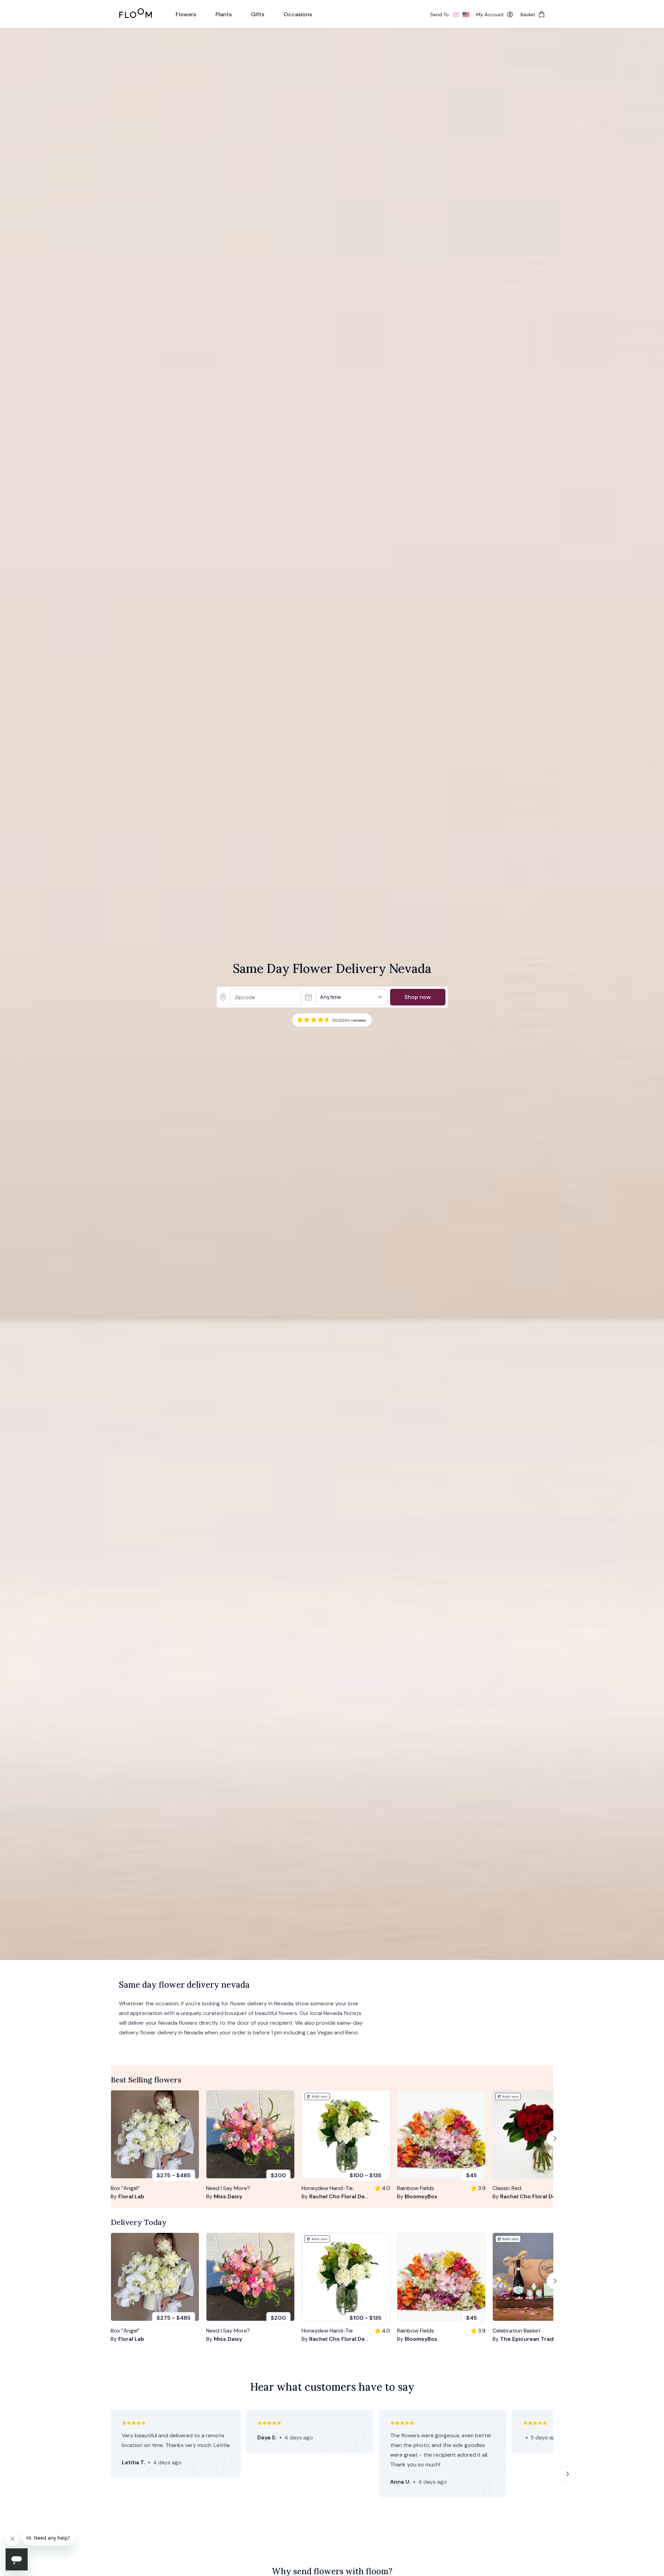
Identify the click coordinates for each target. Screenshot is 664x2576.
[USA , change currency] (466, 15)
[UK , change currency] (456, 15)
